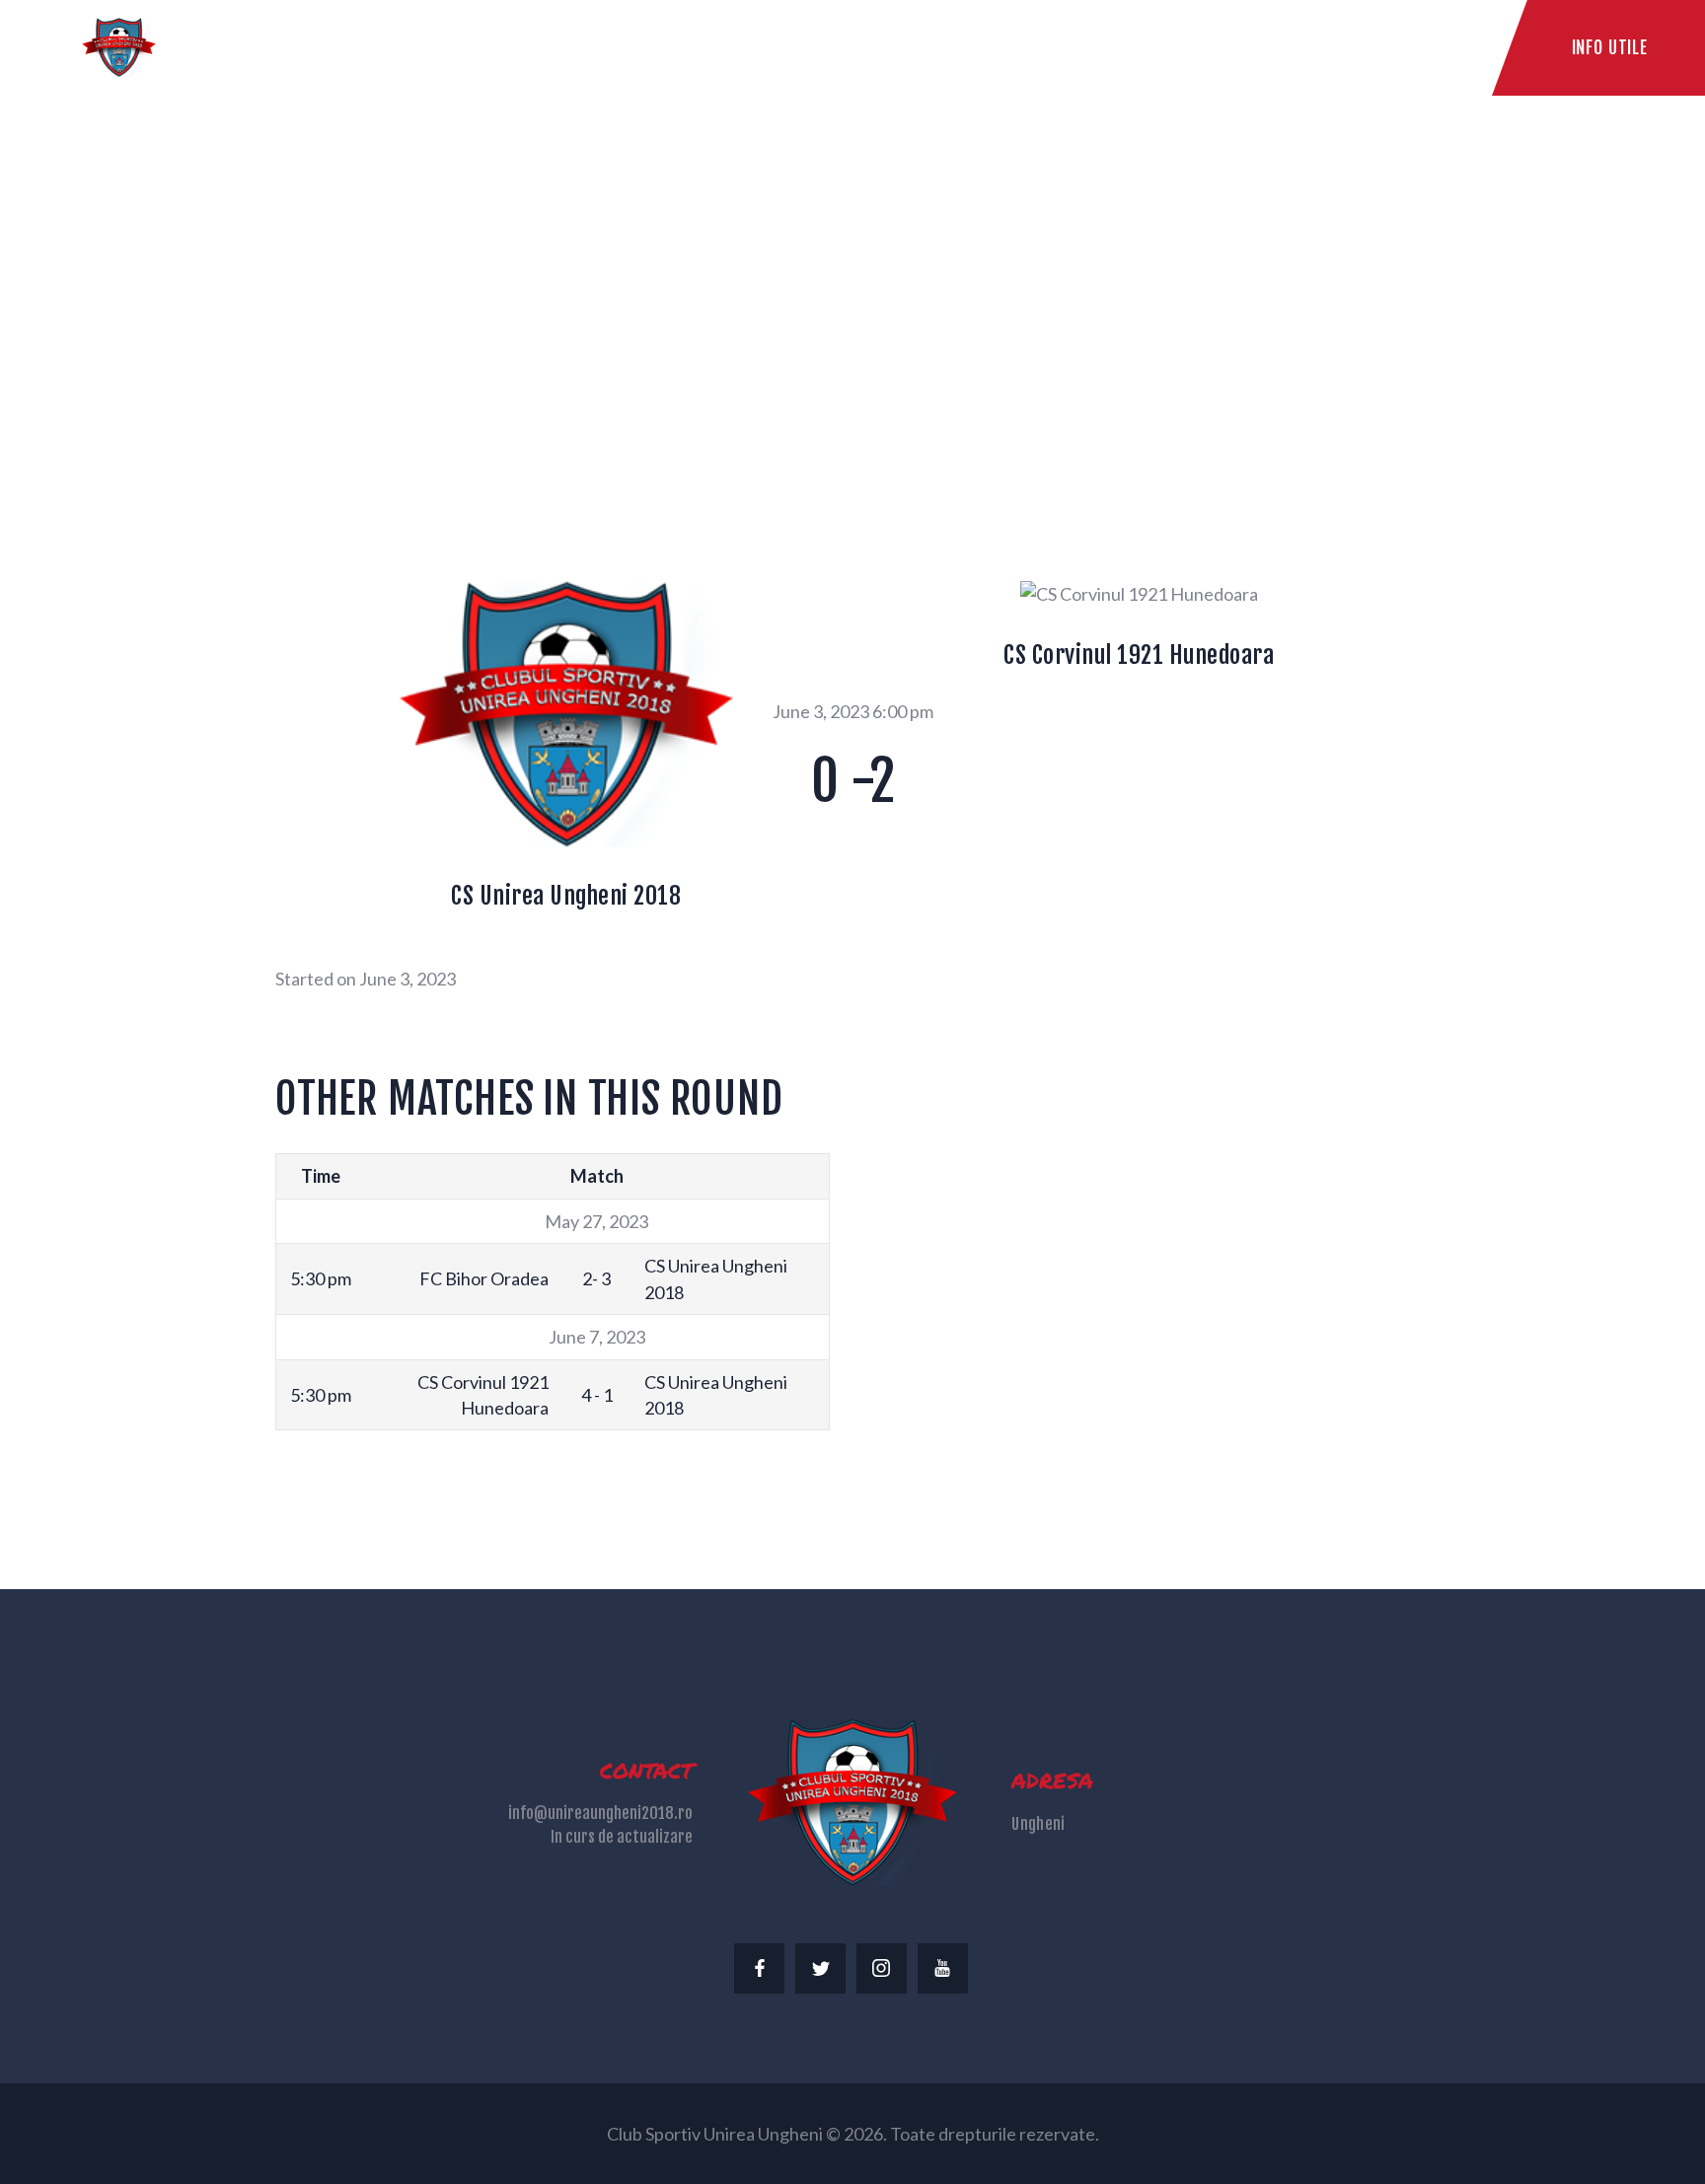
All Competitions (638, 300)
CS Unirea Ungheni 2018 (566, 896)
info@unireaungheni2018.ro (600, 1813)
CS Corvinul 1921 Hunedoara (1139, 655)
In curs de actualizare (622, 1837)
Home (516, 300)
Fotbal (763, 300)
